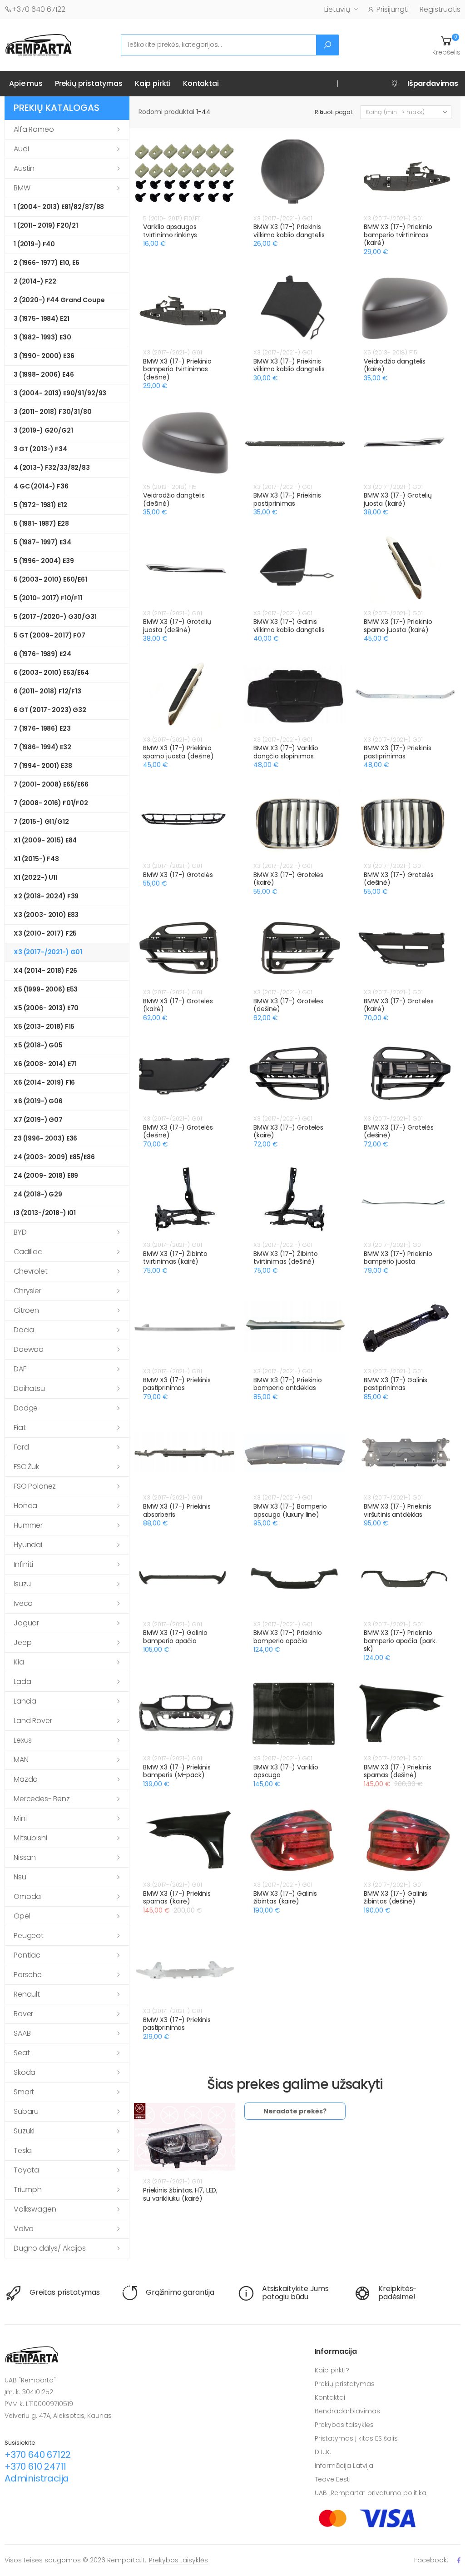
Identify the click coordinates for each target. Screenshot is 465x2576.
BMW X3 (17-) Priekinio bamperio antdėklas (288, 1384)
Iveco (23, 1603)
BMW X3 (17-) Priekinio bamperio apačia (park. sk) (400, 1641)
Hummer (28, 1525)
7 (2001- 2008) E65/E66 (51, 784)
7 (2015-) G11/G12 (41, 822)
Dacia (24, 1330)
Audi (21, 149)
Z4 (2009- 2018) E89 (46, 1176)
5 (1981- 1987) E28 (41, 523)
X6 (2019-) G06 (38, 1101)
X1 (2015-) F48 (36, 859)
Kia (19, 1662)
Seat (22, 2053)
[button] (446, 45)
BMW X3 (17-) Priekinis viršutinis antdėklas (398, 1510)
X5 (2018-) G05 (38, 1045)
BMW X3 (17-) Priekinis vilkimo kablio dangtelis (289, 231)
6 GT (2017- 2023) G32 (50, 710)
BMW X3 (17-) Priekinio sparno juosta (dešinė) (178, 752)
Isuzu (22, 1584)
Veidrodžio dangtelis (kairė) (395, 365)
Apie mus (26, 83)
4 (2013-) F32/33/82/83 (52, 468)
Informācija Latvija (344, 2466)
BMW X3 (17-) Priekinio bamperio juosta (398, 1258)
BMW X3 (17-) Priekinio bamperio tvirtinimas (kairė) (398, 235)
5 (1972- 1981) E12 (40, 505)
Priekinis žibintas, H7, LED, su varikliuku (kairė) (180, 2194)
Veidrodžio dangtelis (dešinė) (174, 499)
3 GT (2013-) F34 (40, 449)
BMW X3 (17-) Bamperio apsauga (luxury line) (290, 1510)
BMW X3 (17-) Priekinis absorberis (177, 1510)
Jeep (22, 1642)
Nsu (20, 1877)
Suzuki (24, 2131)
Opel (22, 1916)
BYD (20, 1232)
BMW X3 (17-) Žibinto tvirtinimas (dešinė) (286, 1258)
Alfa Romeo (34, 129)
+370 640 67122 (39, 9)
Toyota (26, 2170)
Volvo (24, 2229)
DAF (20, 1369)
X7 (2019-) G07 (38, 1120)
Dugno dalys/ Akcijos (50, 2248)
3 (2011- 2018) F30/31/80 (53, 412)
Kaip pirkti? (332, 2370)
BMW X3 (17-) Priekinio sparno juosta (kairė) (398, 626)
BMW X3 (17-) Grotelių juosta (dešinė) (177, 626)
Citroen (26, 1310)
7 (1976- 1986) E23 (42, 728)
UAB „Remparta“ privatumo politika (371, 2493)
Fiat (20, 1428)
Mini (20, 1818)
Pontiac (27, 1955)
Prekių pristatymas (89, 83)
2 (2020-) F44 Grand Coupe (59, 300)
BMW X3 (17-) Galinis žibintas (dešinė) (396, 1898)
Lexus (23, 1740)
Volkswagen (35, 2209)
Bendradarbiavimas (347, 2411)
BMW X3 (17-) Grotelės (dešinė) (399, 879)
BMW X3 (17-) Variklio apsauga (286, 1771)
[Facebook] (459, 2560)
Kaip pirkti (153, 83)
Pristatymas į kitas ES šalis (356, 2438)
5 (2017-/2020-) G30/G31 (55, 617)
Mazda (26, 1779)
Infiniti (23, 1564)
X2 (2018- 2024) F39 (46, 896)
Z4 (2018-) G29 (38, 1194)
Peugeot (29, 1936)
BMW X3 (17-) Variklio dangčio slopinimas (286, 752)
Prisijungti (393, 9)
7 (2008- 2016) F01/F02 (51, 803)
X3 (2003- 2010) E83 (46, 915)
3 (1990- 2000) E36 (44, 356)
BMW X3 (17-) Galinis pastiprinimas (396, 1384)
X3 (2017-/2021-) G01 (48, 952)
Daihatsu (29, 1388)
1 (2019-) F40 (34, 244)
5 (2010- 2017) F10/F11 (48, 598)
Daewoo (29, 1349)
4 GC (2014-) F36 (41, 486)
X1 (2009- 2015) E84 (45, 840)
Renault (27, 1994)
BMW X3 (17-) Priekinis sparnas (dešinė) (398, 1771)
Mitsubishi (30, 1838)
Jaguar (26, 1623)
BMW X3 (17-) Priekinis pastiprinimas (287, 499)
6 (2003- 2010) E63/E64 (51, 673)
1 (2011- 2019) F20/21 (46, 225)
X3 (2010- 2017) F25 (45, 933)
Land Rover (33, 1721)
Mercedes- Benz (42, 1799)
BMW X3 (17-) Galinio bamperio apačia (175, 1637)
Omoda (27, 1896)
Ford (21, 1447)
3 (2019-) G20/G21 (43, 430)
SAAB (22, 2033)
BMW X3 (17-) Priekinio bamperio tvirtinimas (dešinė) (177, 369)
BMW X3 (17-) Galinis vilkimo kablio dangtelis (289, 626)
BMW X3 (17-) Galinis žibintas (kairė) (285, 1898)
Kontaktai (201, 83)
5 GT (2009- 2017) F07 (49, 635)
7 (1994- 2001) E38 (43, 766)
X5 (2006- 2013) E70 (46, 1008)
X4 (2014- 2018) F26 (45, 971)
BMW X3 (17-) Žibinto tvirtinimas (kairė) (175, 1258)
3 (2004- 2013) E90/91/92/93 (60, 393)
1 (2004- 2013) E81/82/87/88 (59, 207)
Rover (23, 2014)
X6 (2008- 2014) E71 (45, 1064)
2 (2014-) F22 (35, 281)
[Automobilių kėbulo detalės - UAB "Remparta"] (39, 44)
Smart (24, 2092)
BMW (22, 188)
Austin (24, 168)
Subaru (26, 2111)
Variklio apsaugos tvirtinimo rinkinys (170, 231)
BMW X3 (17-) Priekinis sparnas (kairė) (177, 1898)
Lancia (25, 1701)
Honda (25, 1506)
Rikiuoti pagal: (334, 112)
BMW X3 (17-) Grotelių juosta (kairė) (398, 499)
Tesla (23, 2150)
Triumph (28, 2190)
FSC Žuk (26, 1467)
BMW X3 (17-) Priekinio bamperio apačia (288, 1637)
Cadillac (28, 1252)
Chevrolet (31, 1271)
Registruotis (440, 9)
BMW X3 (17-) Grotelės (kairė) (288, 879)
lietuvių (337, 9)
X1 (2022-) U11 (36, 877)
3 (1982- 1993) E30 (42, 337)
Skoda (25, 2072)
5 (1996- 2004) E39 (44, 561)
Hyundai (28, 1545)
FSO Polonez (35, 1486)
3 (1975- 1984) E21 (41, 319)
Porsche (28, 1975)
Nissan (25, 1857)
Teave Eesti (333, 2479)
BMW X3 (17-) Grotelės (178, 875)
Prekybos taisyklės (344, 2425)
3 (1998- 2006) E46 (44, 374)
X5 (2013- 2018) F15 (44, 1026)
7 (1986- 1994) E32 (42, 747)
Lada (22, 1682)
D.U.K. (323, 2452)
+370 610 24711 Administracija (37, 2472)
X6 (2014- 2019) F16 (44, 1082)
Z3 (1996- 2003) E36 (45, 1138)
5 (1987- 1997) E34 (42, 542)
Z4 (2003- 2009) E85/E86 (54, 1157)
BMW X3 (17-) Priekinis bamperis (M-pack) (177, 1771)
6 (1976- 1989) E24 (42, 654)
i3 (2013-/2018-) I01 (45, 1213)
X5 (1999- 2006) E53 (46, 989)
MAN (21, 1760)
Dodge (26, 1408)
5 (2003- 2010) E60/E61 (50, 579)
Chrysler (27, 1291)
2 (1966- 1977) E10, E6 (47, 263)
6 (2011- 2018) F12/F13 (47, 691)
